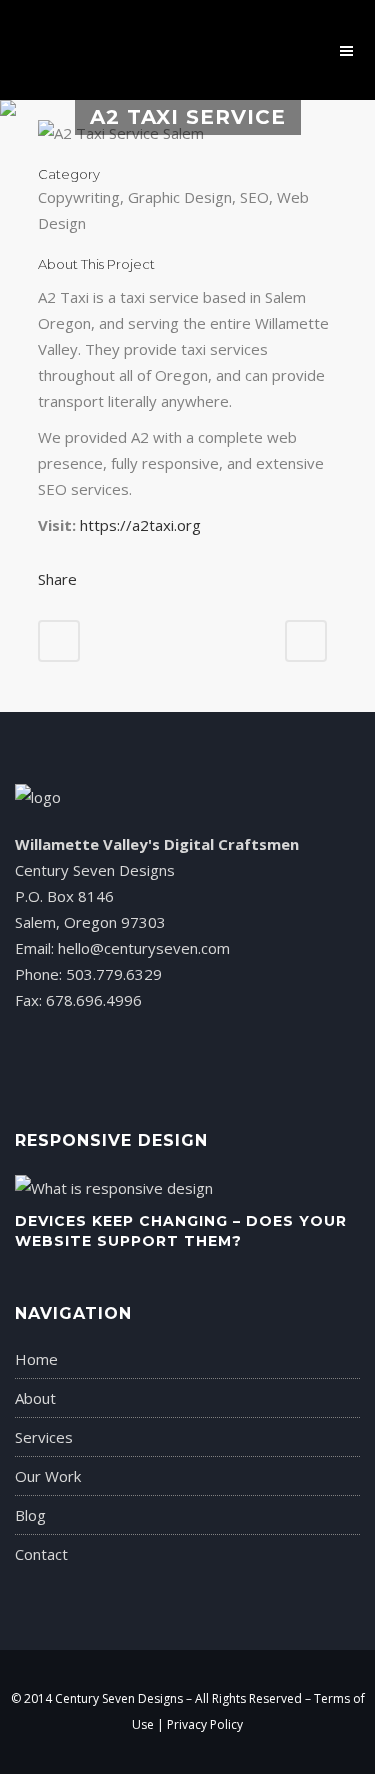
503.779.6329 (114, 974)
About (35, 1398)
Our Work (48, 1476)
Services (44, 1437)
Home (36, 1359)
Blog (30, 1515)
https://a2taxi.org (140, 525)
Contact (41, 1554)
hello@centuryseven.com (144, 948)
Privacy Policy (205, 1724)
